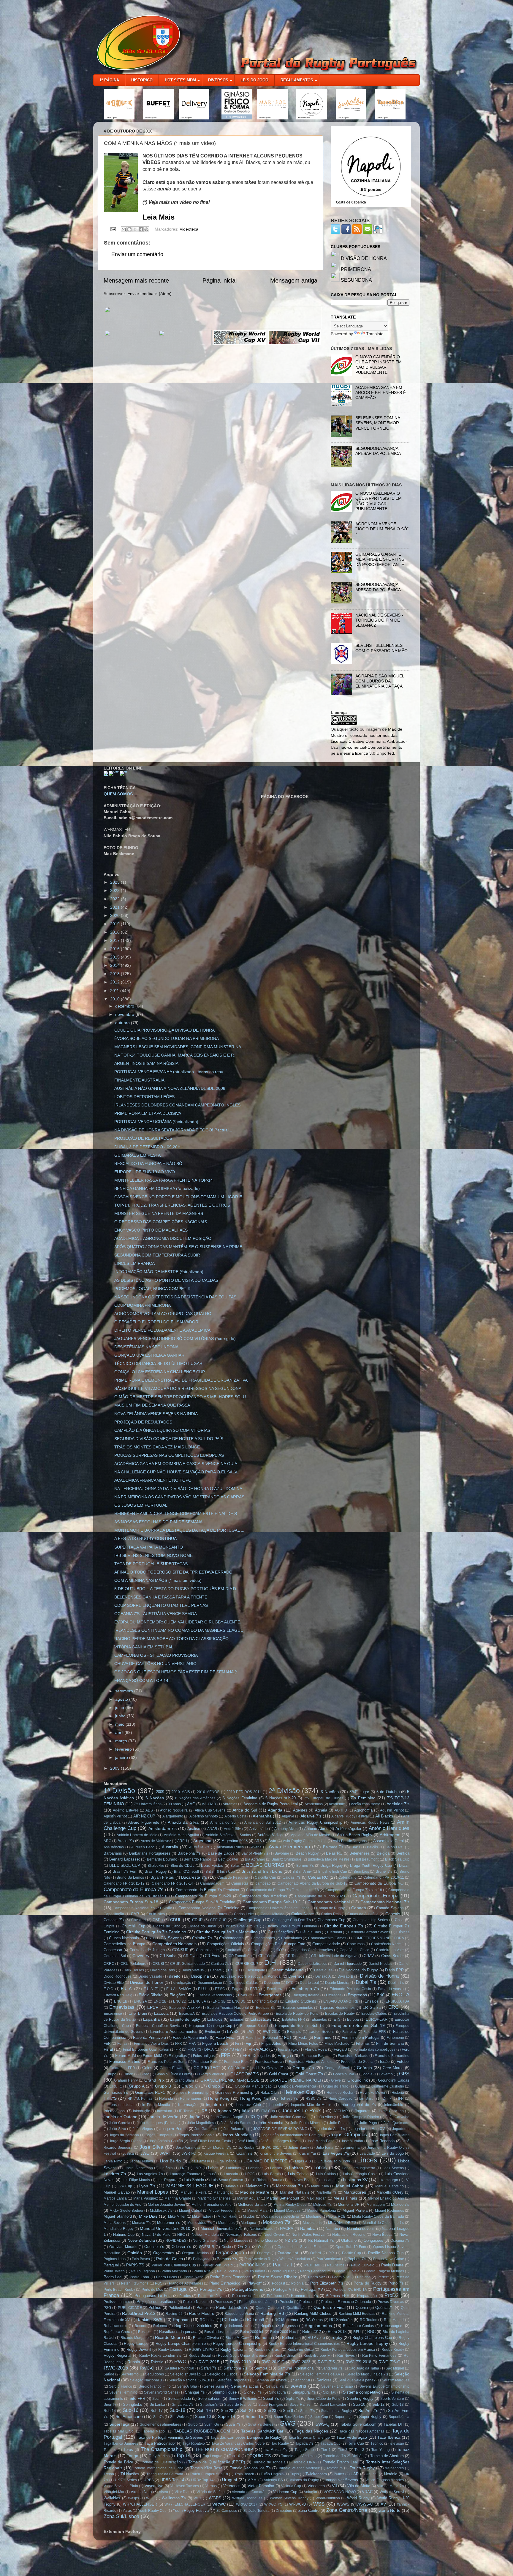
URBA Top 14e (203, 2480)
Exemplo (294, 2032)
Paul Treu (312, 2265)
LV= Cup (125, 2186)
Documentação (210, 1983)
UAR (355, 2474)
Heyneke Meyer (373, 2093)
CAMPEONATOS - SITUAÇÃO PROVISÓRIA (156, 1655)
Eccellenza (276, 1989)
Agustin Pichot (392, 1810)
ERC (394, 2007)
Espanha (151, 2019)
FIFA (192, 2044)
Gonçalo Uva (344, 2074)
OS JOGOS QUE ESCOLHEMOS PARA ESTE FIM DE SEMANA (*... (178, 1672)
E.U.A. (127, 1989)
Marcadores (355, 2192)
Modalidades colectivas (280, 2216)
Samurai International (296, 2368)
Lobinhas (233, 2168)
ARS (258, 1841)
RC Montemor (287, 2320)
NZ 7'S (291, 2240)
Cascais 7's (114, 1920)
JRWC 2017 (271, 2148)
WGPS (215, 2498)
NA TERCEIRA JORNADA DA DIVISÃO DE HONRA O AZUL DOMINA (178, 1489)
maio (120, 1724)
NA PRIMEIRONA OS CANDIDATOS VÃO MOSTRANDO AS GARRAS (179, 1497)
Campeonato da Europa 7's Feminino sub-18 (282, 1890)
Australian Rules (230, 1847)
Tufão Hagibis (272, 2474)
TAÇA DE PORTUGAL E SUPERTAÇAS (151, 1564)
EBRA (255, 1989)
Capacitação (114, 1914)
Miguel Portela (355, 2210)
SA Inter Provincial (179, 2368)
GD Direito (237, 2068)
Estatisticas (261, 2019)
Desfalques (323, 1970)
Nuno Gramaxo (205, 2241)
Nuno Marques (236, 2241)
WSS (319, 2504)
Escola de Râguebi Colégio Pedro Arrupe (235, 2014)
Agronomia (363, 1810)
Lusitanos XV (355, 2180)
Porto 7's (396, 2283)
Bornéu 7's (305, 1866)
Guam (360, 2086)
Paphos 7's (357, 2259)
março (122, 1741)
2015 (115, 957)
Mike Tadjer (202, 2216)
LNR (197, 2168)
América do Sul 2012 (262, 1823)
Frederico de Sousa (357, 2062)
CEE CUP (218, 1920)
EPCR (153, 2007)
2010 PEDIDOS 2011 (244, 1792)
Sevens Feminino (123, 2392)
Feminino (323, 2037)
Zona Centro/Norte (347, 2510)
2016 (115, 949)
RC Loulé (230, 2320)
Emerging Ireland (305, 1995)
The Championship (161, 2449)
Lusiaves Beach (301, 2180)
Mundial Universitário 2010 (165, 2228)
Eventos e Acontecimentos (174, 2032)
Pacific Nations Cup (386, 2253)
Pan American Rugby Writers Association (277, 2259)
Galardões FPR (122, 2068)
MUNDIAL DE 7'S (342, 2223)
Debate (216, 1970)
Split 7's (293, 2398)
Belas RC (334, 1853)
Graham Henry (126, 2080)
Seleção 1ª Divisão (185, 2374)
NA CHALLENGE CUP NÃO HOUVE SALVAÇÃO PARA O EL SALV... (177, 1472)
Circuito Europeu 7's (344, 1926)
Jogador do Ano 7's (329, 2129)
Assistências (114, 1847)
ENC (381, 1995)
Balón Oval (395, 1847)
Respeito (145, 2332)
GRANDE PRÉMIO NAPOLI (295, 2080)
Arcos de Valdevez (156, 1841)
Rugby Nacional (234, 2349)
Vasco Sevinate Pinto (121, 2486)
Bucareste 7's (194, 1877)
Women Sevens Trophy (289, 2498)
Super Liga (344, 2417)
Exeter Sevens (321, 2032)
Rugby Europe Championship (181, 2344)
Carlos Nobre (303, 1914)
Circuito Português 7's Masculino (227, 1932)
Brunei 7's (384, 1871)
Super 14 (227, 2416)
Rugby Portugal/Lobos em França (348, 2350)
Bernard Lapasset (124, 1859)
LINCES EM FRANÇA (134, 1263)
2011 (115, 991)
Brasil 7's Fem (125, 1871)
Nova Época (382, 2235)
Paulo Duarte (392, 2265)
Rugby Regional (117, 2355)
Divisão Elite (114, 1983)
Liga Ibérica (226, 2161)
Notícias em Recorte (349, 2235)
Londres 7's (115, 2174)
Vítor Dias (182, 2492)
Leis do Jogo (393, 2153)
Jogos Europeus (159, 2135)
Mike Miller (177, 2216)
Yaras (127, 2511)
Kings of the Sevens (276, 2154)
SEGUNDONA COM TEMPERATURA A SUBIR (157, 1255)
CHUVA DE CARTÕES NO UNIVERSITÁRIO (155, 1664)
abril (120, 1732)
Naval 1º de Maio (156, 2235)
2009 (115, 1768)
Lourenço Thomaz (185, 2174)
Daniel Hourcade (347, 1963)
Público (155, 2308)
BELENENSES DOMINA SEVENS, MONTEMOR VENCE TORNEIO (378, 423)
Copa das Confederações (312, 1950)
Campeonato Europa (375, 1896)
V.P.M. (252, 2480)
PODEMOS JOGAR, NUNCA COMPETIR (152, 1289)
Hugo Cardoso (340, 2099)
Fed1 (303, 2037)
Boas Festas (212, 1865)
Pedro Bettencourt (315, 2271)
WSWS (343, 2504)
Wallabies (112, 2498)
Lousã (212, 2174)
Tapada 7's (304, 2443)
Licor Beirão (170, 2161)
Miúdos (249, 2216)
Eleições (177, 1995)
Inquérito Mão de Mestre (312, 2105)
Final (108, 2049)
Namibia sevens (361, 2229)
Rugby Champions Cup (372, 2338)
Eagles (237, 1989)
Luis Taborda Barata (266, 2180)
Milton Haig (227, 2216)
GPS (404, 2074)
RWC (180, 2361)
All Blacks (384, 1816)
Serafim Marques (396, 2380)
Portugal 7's (211, 2289)
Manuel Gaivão (117, 2192)
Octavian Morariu (123, 2247)
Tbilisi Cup (355, 2443)
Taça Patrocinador (160, 2443)
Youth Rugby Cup (152, 2511)
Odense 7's (154, 2247)
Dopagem (272, 1983)
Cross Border (392, 1956)
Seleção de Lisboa (222, 2374)
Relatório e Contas (358, 2326)
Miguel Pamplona (322, 2211)
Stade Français (271, 2405)
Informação (188, 2105)
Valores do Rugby (304, 2480)
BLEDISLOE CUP (125, 1865)
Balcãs (372, 1847)
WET (197, 2498)
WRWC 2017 (247, 2504)
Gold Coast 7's (309, 2074)
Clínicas (403, 1932)
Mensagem (376, 2205)
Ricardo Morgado (135, 2338)
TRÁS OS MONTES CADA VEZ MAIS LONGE (157, 1447)
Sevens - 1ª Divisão (337, 2386)
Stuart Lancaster (333, 2405)
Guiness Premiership (190, 2092)
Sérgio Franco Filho (155, 2386)
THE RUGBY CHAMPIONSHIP (224, 2449)
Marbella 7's (327, 2192)
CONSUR (180, 1950)
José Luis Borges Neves (281, 2141)
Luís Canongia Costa (360, 2174)
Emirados (334, 1995)
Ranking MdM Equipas (357, 2314)
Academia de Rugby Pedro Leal (271, 1804)
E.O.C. (109, 1989)
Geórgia (364, 2068)
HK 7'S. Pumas (140, 2099)
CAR (135, 1914)
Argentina (202, 1841)
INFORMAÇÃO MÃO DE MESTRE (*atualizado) (159, 1272)
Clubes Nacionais (124, 1938)
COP (280, 1950)
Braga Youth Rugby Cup (371, 1865)
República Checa (118, 2332)
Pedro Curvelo (347, 2271)
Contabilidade (207, 1950)
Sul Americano (129, 2416)
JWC (145, 2153)
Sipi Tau (330, 2392)
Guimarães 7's (116, 2092)
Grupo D (216, 2086)
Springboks (133, 2404)
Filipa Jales (271, 2043)
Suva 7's (233, 2424)
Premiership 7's (304, 2296)
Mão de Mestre (255, 2192)
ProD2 (391, 2295)
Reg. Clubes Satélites (193, 2326)
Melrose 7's (322, 2205)
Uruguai (229, 2480)
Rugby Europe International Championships (304, 2344)
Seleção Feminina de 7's (267, 2374)
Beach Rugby (307, 1853)
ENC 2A (140, 2001)
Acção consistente (366, 1804)
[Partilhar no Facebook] (141, 229)
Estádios (215, 2019)
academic (337, 1804)
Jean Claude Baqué (227, 2117)
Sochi (157, 2399)
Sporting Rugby (360, 2398)
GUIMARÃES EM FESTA (137, 1155)
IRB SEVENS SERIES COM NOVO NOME (153, 1555)
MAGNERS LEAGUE (190, 2186)
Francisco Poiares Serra (167, 2062)
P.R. (332, 2253)
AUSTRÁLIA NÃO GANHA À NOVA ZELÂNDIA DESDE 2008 (170, 1088)
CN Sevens (171, 1938)
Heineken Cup (299, 2092)
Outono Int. (288, 2253)
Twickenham (316, 2474)
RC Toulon (369, 2320)
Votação (311, 2492)
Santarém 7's (332, 2368)
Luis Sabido (194, 2180)
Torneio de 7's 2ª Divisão (343, 2456)
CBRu (158, 1920)
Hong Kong (219, 2098)
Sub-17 (157, 2411)
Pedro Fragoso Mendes (385, 2271)
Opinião (135, 2253)
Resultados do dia (219, 2332)
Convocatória (259, 1950)
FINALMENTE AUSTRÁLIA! (140, 1080)
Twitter (339, 2474)
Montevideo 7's (199, 2223)
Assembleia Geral (388, 1841)
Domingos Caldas (243, 1983)
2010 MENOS (208, 1792)
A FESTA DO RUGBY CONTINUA (145, 1538)
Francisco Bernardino (392, 2056)
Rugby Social (200, 2356)
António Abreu (316, 1829)
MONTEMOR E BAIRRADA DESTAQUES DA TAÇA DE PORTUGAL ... (179, 1530)
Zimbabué (284, 2511)
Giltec (144, 2074)
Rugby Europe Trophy (367, 2343)
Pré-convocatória (246, 2296)
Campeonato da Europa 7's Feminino (207, 1890)
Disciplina (200, 1976)
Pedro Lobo (139, 2277)
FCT (288, 2037)
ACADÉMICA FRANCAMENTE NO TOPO (153, 1480)
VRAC (367, 2492)
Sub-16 (130, 2410)
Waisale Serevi (392, 2492)
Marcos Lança (115, 2198)
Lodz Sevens (393, 2168)
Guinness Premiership (234, 2092)
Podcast (278, 2283)
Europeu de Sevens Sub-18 (299, 2026)
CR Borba (168, 1956)
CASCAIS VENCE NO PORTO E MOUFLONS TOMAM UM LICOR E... (180, 1197)
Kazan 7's (244, 2153)
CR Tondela (295, 1956)
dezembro (125, 1006)
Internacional (115, 2111)
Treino (109, 2474)
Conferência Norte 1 (388, 1944)
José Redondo (382, 2141)
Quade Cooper (268, 2308)
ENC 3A (199, 2001)
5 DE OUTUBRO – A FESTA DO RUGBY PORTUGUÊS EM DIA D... (177, 1589)
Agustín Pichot (115, 1816)
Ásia (272, 1841)
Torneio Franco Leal (340, 2462)
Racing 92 (174, 2314)
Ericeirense (113, 2014)
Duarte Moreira (337, 1983)
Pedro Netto (194, 2277)
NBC (181, 2235)
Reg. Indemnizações (237, 2326)
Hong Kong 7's (254, 2098)
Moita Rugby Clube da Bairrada (378, 2216)
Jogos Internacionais (197, 2135)
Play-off (254, 2283)
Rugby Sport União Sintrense (242, 2356)
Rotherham (291, 2338)
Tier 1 (326, 2450)
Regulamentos (318, 2326)
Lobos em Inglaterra (359, 2168)
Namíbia (333, 2229)
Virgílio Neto (141, 2492)
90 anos (174, 1804)
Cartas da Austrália (363, 1914)
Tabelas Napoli (154, 2431)
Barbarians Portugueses (150, 1853)
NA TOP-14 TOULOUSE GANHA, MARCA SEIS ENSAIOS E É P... (175, 1055)
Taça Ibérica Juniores (121, 2443)
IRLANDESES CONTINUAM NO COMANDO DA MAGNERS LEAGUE (179, 1630)
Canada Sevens (390, 1908)
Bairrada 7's (333, 1847)
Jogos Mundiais (237, 2135)
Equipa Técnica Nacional (228, 2008)
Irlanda (224, 2111)
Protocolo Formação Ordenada (346, 2302)
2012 (115, 982)
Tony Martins (159, 2456)
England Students (301, 2001)
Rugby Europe (136, 2344)
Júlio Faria (325, 2148)
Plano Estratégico (225, 2283)
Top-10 (235, 2456)
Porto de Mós (152, 2290)
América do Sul (223, 1823)
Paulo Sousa (227, 2271)
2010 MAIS (181, 1792)
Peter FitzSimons (135, 2283)
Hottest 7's (289, 2098)
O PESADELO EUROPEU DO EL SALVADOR (156, 1322)
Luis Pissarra (167, 2180)
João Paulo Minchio (307, 2123)
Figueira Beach (215, 2043)
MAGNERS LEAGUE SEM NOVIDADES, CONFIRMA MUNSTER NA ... (180, 1047)
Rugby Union (285, 2356)
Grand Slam (184, 2080)
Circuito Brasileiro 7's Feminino (291, 1926)
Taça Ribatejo (194, 2443)
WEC (150, 2498)
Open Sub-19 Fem (351, 2247)
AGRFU (341, 1810)
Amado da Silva (183, 1822)
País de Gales (169, 2259)
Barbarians (113, 1853)
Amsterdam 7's (163, 1828)
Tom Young (381, 2450)
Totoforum (335, 2468)
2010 (115, 999)
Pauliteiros (336, 2265)
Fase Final (225, 2037)
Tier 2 (343, 2450)
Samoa (261, 2368)
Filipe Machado (337, 2044)
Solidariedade (179, 2398)
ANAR (212, 1829)
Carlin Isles (156, 1914)
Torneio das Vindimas (299, 2456)
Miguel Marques (287, 2211)
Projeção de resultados (156, 2302)
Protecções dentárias (256, 2302)
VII (334, 2486)
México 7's (400, 2204)
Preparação (367, 2296)
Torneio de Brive (118, 2462)
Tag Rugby (280, 2443)
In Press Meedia (156, 2105)
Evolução (212, 2032)
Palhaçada (202, 2259)
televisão (397, 2443)
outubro (123, 1023)
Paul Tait (282, 2265)
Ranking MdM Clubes (313, 2313)
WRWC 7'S (273, 2504)
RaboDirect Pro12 (139, 2313)
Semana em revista (271, 2380)
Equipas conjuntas (297, 2008)
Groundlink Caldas (394, 2080)
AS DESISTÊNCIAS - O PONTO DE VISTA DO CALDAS (166, 1280)
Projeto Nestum (196, 2302)
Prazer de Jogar (211, 2296)
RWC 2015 (209, 2362)
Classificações (280, 1932)
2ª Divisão (284, 1791)
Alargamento (173, 1816)
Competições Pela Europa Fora (278, 1944)
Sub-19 (204, 2411)
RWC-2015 (116, 2368)
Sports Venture (392, 2399)
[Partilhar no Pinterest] (146, 229)
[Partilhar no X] (135, 229)
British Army (302, 1872)
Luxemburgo (388, 2180)
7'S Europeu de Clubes (324, 1798)
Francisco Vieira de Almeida (312, 2062)
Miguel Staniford (118, 2216)
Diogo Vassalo (150, 1976)
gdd (255, 2068)
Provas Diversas (391, 2302)
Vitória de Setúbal (211, 2492)
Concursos (356, 1944)
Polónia (297, 2283)
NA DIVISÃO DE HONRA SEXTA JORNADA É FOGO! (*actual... (173, 1130)
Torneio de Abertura (387, 2456)
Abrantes (230, 1804)
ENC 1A (400, 1995)
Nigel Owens (274, 2235)
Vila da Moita (359, 2486)
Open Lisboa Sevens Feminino (303, 2247)
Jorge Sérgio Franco (126, 2141)
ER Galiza (371, 2007)
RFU (357, 2332)
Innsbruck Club (248, 2105)
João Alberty (326, 2117)
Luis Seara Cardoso (227, 2180)
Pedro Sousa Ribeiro (278, 2277)
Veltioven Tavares (185, 2486)
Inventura (165, 2111)
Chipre (109, 1926)
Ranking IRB (272, 2313)
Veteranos (232, 2486)
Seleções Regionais (233, 2380)
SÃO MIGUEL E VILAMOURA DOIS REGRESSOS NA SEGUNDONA (178, 1388)
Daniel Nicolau (380, 1964)
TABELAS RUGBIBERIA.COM (202, 2431)
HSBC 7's (313, 2099)
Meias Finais (345, 2198)
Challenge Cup (247, 1920)
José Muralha (352, 2141)
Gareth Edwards (173, 2068)
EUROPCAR (377, 2019)
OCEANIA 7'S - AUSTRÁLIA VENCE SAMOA (156, 1614)
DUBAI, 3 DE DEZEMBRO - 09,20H (147, 1147)
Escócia (161, 2013)
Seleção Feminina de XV (320, 2374)
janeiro (122, 1757)
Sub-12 (378, 2404)
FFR (179, 2044)
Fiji (248, 2043)
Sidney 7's (253, 2392)
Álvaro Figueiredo (144, 1822)
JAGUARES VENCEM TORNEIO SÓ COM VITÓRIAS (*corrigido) (175, 1339)
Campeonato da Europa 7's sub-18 (354, 1890)
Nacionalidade (262, 2229)
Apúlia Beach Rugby (355, 1835)
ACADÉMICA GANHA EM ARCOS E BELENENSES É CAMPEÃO (381, 393)
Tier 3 (359, 2450)
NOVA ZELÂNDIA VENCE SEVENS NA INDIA (156, 1414)
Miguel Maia (257, 2211)
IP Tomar (186, 2111)
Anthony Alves (286, 1829)
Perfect (383, 2277)
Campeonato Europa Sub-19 (270, 1902)
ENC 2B (160, 2001)
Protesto (286, 2302)
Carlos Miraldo (273, 1914)
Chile (399, 1920)
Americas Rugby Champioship (315, 1822)
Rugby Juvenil (139, 2349)
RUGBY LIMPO (201, 2350)
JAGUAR (341, 2111)
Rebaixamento (115, 2326)
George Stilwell (337, 2068)
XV (383, 2504)
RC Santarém (341, 2320)
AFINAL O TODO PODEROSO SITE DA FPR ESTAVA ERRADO (173, 1572)
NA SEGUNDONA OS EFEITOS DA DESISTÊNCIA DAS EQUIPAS (175, 1297)
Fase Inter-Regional (262, 2038)
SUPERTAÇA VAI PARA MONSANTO (149, 1547)
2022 (115, 899)
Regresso (290, 2326)
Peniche (364, 2277)
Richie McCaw (237, 2338)
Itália (246, 2111)
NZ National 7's (321, 2240)
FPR (226, 2055)
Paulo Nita (202, 2271)
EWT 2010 (271, 2032)
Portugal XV (312, 2289)
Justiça (128, 2154)
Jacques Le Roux (301, 2110)
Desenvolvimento (288, 1970)
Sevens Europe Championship (384, 2386)
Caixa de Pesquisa (233, 1877)
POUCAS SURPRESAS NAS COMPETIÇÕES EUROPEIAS (169, 1455)
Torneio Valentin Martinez (299, 2468)
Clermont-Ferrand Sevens (369, 1932)
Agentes (300, 1810)
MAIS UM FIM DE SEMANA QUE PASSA (152, 1405)
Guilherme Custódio (388, 2086)
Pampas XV (227, 2259)
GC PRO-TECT (207, 2068)
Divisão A (323, 1976)
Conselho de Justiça (147, 1950)
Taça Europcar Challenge (309, 2438)
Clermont (335, 1932)
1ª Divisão (119, 1791)
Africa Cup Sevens (210, 1810)
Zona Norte (390, 2510)
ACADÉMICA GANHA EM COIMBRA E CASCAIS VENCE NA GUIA (176, 1464)
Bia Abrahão (255, 1859)
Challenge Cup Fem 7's (291, 1920)
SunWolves (179, 2417)
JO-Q (255, 2117)
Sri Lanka (157, 2405)
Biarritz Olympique (286, 1859)
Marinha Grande (178, 2198)
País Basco (141, 2259)
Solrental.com (210, 2398)
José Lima (246, 2141)
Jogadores (401, 2129)
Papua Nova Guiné (389, 2259)
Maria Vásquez (146, 2198)
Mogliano (314, 2216)
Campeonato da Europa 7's (134, 1889)
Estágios (237, 2020)
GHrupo (110, 2074)
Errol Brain (138, 2013)
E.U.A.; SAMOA (179, 1989)
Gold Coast (279, 2074)
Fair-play (349, 2032)
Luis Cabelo (298, 2174)
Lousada (231, 2174)
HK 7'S (110, 2098)
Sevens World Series (161, 2392)
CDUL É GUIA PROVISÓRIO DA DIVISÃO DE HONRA (164, 1030)
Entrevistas (122, 2007)
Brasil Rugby (156, 1871)
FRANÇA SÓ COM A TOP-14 (141, 1680)
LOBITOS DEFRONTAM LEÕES (144, 1097)
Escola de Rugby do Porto (297, 2014)
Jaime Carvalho (391, 2111)
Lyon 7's (147, 2186)
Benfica (403, 1853)
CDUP (197, 1920)
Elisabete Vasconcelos (214, 1995)
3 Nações (330, 1792)
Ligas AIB (303, 2161)
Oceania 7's (400, 2241)
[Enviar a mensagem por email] (124, 229)
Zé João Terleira (256, 2511)
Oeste (226, 2247)
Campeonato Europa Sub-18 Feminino (202, 1902)
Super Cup (319, 2417)
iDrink (387, 2099)
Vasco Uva (154, 2486)
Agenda (275, 1810)
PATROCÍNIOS (252, 2265)
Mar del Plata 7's (295, 2192)
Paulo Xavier (255, 2271)
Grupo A (137, 2086)
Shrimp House (225, 2392)
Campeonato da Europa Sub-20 (203, 1896)
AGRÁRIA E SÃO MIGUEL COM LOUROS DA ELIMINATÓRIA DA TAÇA (380, 681)
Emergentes (270, 1995)
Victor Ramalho (261, 2486)
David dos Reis (163, 1970)
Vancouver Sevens (342, 2480)
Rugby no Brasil (267, 2350)
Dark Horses (134, 1970)
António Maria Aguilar (181, 1835)
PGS (159, 2283)
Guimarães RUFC (150, 2092)
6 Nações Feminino (240, 1798)
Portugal (178, 2289)
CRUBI (158, 1964)
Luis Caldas (326, 2174)
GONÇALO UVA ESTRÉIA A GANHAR (149, 1355)
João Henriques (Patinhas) (159, 2123)
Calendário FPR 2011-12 (124, 1883)
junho (121, 1716)
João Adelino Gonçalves (290, 2117)
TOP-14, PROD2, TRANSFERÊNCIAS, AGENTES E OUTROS (172, 1205)
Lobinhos (256, 2168)
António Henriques (389, 1828)
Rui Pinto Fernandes (379, 2356)
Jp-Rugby (246, 2148)
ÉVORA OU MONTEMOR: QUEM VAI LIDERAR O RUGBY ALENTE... (179, 1622)
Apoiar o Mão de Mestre (311, 1835)
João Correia (119, 2123)
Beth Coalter (228, 1859)
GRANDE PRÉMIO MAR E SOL (230, 2080)
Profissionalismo (117, 2302)
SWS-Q (323, 2424)
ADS (149, 1810)
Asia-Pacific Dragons (350, 1841)
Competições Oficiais (225, 1944)
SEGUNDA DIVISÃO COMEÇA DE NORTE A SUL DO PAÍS (169, 1439)
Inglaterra (215, 2104)
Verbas (211, 2486)
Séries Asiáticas (245, 2386)
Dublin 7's (396, 1983)
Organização (230, 2252)
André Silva (233, 1829)
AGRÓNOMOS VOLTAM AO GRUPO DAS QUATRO (163, 1314)
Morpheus (226, 2223)
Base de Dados (221, 1853)
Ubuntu (372, 2474)
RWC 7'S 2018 (358, 2362)
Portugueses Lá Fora (153, 2296)
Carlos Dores (216, 1914)
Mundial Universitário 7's (222, 2229)
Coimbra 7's (202, 1938)
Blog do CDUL (183, 1866)
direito (175, 1976)
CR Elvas (191, 1956)
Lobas (213, 2168)
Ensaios (372, 2001)
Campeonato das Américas (263, 1896)
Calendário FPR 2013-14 (172, 1883)
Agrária (321, 1810)
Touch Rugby (362, 2468)
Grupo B (163, 2086)
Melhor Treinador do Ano (212, 2205)
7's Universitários (148, 1804)
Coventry (141, 1956)
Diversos (296, 1976)
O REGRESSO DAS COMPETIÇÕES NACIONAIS (161, 1222)
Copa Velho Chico (355, 1950)
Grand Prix (154, 2080)
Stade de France (238, 2405)
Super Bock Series (289, 2417)
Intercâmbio (394, 2105)
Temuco (110, 2450)
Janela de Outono (121, 2117)
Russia (134, 2362)
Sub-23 (270, 2411)
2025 (115, 882)
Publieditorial (179, 2308)
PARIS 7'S (135, 2265)
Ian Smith (367, 2099)
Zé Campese (227, 2511)
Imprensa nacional (119, 2105)
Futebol (403, 2062)
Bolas (235, 1866)
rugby (337, 2337)
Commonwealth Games (327, 1938)
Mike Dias (148, 2216)
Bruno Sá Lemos (130, 1877)
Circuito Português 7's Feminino (156, 1932)
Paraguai (111, 2265)
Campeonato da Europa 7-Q (379, 1883)
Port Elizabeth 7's (327, 2283)
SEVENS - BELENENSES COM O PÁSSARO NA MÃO (381, 648)
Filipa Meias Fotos (303, 2044)
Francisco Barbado (353, 2056)
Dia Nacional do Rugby (358, 1970)
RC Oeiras (314, 2320)
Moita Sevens (115, 2223)
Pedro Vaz (317, 2277)
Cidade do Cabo (167, 1926)
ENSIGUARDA (398, 2001)
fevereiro (124, 1749)
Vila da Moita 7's (390, 2486)
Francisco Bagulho (316, 2056)
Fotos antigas (204, 2056)
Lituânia (166, 2168)
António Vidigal (270, 1835)
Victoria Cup (291, 2486)
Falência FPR (375, 2032)
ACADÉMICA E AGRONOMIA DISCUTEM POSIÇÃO (163, 1238)
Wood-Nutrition (328, 2498)
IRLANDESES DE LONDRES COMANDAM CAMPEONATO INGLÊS (177, 1105)
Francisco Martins (125, 2062)
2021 (115, 907)
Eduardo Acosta (391, 1989)
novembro (125, 1014)
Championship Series (370, 1920)
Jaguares (363, 2111)
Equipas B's (266, 2008)
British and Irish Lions (262, 1871)
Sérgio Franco (120, 2386)
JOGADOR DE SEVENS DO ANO (280, 2129)
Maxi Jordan (317, 2198)
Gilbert (128, 2074)
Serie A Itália (187, 2386)
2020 (115, 915)
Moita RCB (337, 2216)
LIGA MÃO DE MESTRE (265, 2161)
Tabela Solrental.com (358, 2424)
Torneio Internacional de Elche (158, 2468)
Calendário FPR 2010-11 (384, 1877)
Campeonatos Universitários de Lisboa (278, 1908)
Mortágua (248, 2223)
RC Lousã (255, 2320)
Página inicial (220, 280)
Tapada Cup (331, 2443)
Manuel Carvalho (389, 2186)
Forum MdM (126, 2056)
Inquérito (276, 2105)
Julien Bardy (299, 2148)
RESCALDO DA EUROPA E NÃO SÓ (148, 1164)
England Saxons (265, 2001)
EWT (251, 2032)
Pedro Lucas (167, 2277)
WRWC (219, 2504)
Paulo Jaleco (114, 2271)
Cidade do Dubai (202, 1926)
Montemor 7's (169, 2223)
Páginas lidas (115, 2259)
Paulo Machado (174, 2271)
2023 (115, 890)
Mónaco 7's (141, 2223)
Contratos (233, 1950)
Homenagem (190, 2099)
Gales (147, 2068)
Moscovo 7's (277, 2222)
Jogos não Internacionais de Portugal (292, 2135)
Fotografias (178, 2056)
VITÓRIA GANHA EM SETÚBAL (144, 1647)
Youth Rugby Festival (191, 2510)
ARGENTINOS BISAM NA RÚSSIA (146, 1063)
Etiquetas (319, 2020)
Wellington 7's (174, 2498)
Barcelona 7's (189, 1853)
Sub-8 (288, 2411)
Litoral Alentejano (139, 2168)
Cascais (393, 1914)
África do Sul (245, 1810)
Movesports (312, 2223)
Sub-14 (110, 2411)
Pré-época (275, 2296)
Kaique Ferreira (216, 2154)
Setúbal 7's (275, 2386)
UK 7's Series (126, 2480)
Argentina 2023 (235, 1841)
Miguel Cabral (191, 2211)
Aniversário (259, 1829)
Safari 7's (209, 2368)
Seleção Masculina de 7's (367, 2374)
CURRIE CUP (247, 1964)
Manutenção (224, 2192)
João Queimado (396, 2123)
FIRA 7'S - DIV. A (201, 2050)
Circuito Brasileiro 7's (241, 1926)
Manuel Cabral (350, 2186)
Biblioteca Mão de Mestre (328, 1859)
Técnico (377, 2443)
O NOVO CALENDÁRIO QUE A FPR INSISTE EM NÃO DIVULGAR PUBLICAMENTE (379, 365)
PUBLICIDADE (130, 2308)
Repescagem (392, 2326)
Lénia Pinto (113, 2161)
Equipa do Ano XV (185, 2008)
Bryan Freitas (162, 1877)
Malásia (232, 2186)
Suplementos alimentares (161, 2424)
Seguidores (155, 2374)
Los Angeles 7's (150, 2174)
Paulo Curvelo (363, 2265)
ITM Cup (268, 2111)
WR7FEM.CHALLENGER (185, 2504)
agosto (122, 1699)
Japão (195, 2117)
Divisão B (345, 1976)
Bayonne (282, 1853)
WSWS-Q (365, 2504)
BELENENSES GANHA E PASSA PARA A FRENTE (161, 1597)
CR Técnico (268, 1956)
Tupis (294, 2474)
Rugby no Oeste (301, 2350)
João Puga (368, 2123)
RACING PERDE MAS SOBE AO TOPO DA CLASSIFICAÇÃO (171, 1639)
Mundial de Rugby (119, 2229)
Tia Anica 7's (275, 2450)
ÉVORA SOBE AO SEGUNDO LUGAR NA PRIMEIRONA (167, 1038)
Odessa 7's (181, 2247)
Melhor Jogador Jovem (166, 2205)
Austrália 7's (199, 1847)
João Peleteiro (341, 2123)
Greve (336, 2080)
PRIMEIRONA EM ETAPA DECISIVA (148, 1113)
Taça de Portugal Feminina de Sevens (170, 2437)
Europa (353, 2020)
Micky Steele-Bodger (126, 2211)
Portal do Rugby (368, 2283)
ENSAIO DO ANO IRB (341, 2001)
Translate (375, 334)
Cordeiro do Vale (390, 1950)
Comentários (292, 1938)
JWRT (166, 2153)
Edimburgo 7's (305, 1989)
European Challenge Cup (210, 2026)
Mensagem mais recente (136, 280)
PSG (107, 2308)
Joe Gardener (206, 2129)
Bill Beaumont (367, 1859)
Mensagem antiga (294, 280)
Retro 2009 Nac (283, 2332)
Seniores (324, 2380)
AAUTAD (209, 1804)
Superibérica (399, 2417)
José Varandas (188, 2148)
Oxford (316, 2253)
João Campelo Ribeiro (361, 2117)
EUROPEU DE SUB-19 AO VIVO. (145, 1172)
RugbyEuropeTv (317, 2356)
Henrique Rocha (340, 2093)
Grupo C (190, 2086)
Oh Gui (244, 2247)
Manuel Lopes (153, 2192)
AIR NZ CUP (144, 1816)
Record (140, 2326)
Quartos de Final (330, 2307)
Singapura (277, 2392)
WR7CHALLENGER (140, 2504)
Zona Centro (309, 2510)
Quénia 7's (384, 2308)
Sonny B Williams (243, 2399)
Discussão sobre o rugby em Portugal (250, 1976)
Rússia (157, 2362)
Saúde (109, 2374)
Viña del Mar (114, 2492)
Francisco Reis (205, 2062)
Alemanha (262, 1816)
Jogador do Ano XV (368, 2129)
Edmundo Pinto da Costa (350, 1989)
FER (107, 2044)
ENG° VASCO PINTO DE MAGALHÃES (151, 1230)
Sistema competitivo (362, 2392)
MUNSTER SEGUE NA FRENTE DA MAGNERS (159, 1213)
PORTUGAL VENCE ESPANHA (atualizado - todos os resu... (171, 1072)
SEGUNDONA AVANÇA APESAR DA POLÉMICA (378, 451)
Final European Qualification (146, 2050)
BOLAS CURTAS (265, 1865)
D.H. (271, 1962)
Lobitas (276, 2168)
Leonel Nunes (141, 2161)
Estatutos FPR (294, 2020)
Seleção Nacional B (146, 2380)
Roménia (263, 2337)
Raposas (181, 2320)
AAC (191, 1804)
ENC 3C (239, 2001)
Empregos (357, 1995)
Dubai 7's (366, 1982)
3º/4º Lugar (359, 1792)
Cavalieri (138, 1920)
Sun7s (158, 2417)
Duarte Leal (309, 1983)
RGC (371, 2332)
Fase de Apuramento (191, 2037)
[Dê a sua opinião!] (129, 229)
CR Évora (213, 1956)
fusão (385, 2062)
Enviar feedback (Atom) (149, 294)
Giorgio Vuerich (212, 2074)
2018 (115, 932)
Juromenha (350, 2147)
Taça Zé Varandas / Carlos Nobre (238, 2443)
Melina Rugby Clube (290, 2205)
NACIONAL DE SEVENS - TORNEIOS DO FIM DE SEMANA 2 (379, 620)
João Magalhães (201, 2123)
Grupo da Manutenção (253, 2086)
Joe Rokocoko (235, 2129)
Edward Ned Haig (118, 1995)
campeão (263, 1883)
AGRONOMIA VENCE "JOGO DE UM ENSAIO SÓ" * (382, 529)
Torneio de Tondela (270, 2462)
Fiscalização (288, 2050)
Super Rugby (370, 2417)
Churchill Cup (133, 1926)
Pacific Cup (351, 2253)
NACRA (287, 2229)
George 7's (303, 2068)
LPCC (250, 2174)
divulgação (182, 1983)
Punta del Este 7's (232, 2308)
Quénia (362, 2308)
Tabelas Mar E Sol (119, 2431)
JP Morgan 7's (219, 2148)
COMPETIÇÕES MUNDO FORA (378, 1938)
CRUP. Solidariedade (187, 1964)
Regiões (267, 2326)
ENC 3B (219, 2001)
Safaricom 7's (235, 2368)
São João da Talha (364, 2368)
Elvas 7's (245, 1995)
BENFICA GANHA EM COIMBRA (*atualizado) (157, 1188)
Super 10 (203, 2417)
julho (120, 1708)
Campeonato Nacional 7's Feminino (209, 1908)
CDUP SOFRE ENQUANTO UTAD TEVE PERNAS (161, 1605)
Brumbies (361, 1872)
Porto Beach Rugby (119, 2290)
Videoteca (189, 229)
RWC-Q (147, 2368)
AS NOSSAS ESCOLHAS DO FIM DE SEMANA (158, 1522)
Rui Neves (346, 2356)
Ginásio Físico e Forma (174, 2074)
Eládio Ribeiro (151, 1995)
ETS (337, 2020)
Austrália (170, 1847)
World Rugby (358, 2498)
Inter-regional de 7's (358, 2105)
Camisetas (240, 1883)
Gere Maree (393, 2068)
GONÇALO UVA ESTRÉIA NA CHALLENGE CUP (160, 1372)
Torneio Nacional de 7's (250, 2468)
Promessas (224, 2302)
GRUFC (116, 2086)
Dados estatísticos (312, 1964)
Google (367, 2074)
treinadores (395, 2468)
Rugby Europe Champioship (237, 2344)
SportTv (110, 2405)
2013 (115, 974)
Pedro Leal (113, 2277)
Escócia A (187, 2014)
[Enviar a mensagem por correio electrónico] (112, 229)
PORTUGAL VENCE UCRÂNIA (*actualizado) (156, 1122)
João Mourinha (270, 2123)
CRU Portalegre (133, 1964)
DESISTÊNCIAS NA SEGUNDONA (146, 1347)
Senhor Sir (302, 2380)
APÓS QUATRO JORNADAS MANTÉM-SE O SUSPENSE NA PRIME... (180, 1247)
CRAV (369, 1956)
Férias (122, 2044)
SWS (288, 2423)
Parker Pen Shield (218, 2265)
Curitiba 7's (220, 1964)
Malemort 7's (257, 2186)
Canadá (359, 1908)
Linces (367, 2160)
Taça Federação (352, 2437)
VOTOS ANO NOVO (340, 2492)
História (398, 2093)
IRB (204, 2111)
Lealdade (367, 2154)
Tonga (133, 2456)
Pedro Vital (341, 2277)
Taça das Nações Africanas (362, 2431)
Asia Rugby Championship (305, 1841)
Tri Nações (130, 2474)
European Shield (254, 2026)
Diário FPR (394, 1970)
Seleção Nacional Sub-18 (189, 2380)
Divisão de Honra (379, 1976)
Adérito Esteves (126, 1810)
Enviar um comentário (137, 254)
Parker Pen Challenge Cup (174, 2265)
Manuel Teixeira (194, 2192)
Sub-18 (177, 2410)
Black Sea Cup (397, 1859)
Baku (356, 1847)
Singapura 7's (304, 2392)
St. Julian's (209, 2405)
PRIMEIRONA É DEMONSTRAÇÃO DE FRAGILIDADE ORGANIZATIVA (181, 1380)
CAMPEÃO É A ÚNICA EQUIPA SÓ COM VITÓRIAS (162, 1430)
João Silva (117, 2129)
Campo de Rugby (331, 1908)
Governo (386, 2074)
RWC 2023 (301, 2362)
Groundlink (358, 2080)
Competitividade (326, 1944)
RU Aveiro (316, 2338)
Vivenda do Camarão (249, 2492)
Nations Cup (124, 2234)
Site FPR (137, 2398)
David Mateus (193, 1970)
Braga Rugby (332, 1865)
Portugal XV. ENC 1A (350, 2290)
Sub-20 (227, 2411)
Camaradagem (212, 1883)
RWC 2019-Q (273, 2362)
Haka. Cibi (269, 2093)
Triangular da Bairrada (165, 2474)
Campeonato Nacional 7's (385, 1902)
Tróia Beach (244, 2474)
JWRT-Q (189, 2153)
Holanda (166, 2099)
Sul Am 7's (368, 2411)
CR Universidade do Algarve (334, 1956)
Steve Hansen (301, 2405)
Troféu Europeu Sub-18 (209, 2474)
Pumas (203, 2308)
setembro (125, 1691)
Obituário (349, 2240)
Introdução (142, 2111)
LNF (183, 2168)
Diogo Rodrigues (118, 1976)
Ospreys (264, 2253)
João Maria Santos (236, 2123)
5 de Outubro (388, 1792)
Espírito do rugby (185, 2019)
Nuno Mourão (266, 2240)
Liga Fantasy (199, 2161)
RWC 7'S (326, 2362)
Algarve (288, 1816)
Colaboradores (231, 1938)
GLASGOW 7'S (245, 2074)
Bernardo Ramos (198, 1859)
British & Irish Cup (220, 1872)
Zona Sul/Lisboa (121, 2516)
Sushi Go (212, 2424)
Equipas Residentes (337, 2007)
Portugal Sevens (248, 2289)
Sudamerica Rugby (337, 2411)
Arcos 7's (126, 1841)
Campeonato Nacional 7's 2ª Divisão (142, 1908)
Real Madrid (394, 2320)
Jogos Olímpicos (348, 2134)
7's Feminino (363, 1798)
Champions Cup (331, 1920)
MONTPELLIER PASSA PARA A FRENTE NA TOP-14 (164, 1180)
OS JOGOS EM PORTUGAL (141, 1505)
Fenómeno (395, 2038)
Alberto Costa (235, 1816)
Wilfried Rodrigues (247, 2498)
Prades (185, 2296)
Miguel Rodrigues (389, 2211)
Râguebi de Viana (239, 2314)
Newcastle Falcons (241, 2235)
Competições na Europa (124, 1944)
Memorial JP (349, 2204)
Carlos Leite (244, 1914)
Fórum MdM (152, 2056)
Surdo (193, 2424)
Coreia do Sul (115, 1956)
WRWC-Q (297, 2504)
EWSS (233, 2032)
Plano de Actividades (186, 2283)
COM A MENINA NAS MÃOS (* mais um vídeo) (158, 1580)
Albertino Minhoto (204, 1816)
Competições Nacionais (174, 1944)
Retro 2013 (337, 2332)
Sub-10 (359, 2404)
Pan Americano (329, 2259)
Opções (264, 2247)
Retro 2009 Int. (252, 2332)
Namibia (308, 2228)
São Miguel (395, 2368)
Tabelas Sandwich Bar (262, 2431)
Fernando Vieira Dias (151, 2044)
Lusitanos (328, 2180)
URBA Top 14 (172, 2480)
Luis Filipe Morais (136, 2180)
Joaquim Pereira (173, 2129)
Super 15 (254, 2416)
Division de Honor (147, 1982)
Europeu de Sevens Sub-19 (358, 2025)
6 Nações (155, 1798)
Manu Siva (320, 2186)
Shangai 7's (195, 2392)
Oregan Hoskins (195, 2253)
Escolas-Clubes (374, 2014)
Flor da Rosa (316, 2049)
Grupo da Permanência (297, 2086)
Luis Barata (271, 2174)
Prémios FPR (338, 2296)
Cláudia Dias (310, 1932)
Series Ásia (214, 2386)
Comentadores (263, 1938)
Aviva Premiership (289, 1847)
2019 (115, 924)
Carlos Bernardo (185, 1914)
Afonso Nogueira (174, 1810)
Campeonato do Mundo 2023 (320, 1896)
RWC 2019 (240, 2362)
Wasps (133, 2498)
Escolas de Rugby (340, 2014)
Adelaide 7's (398, 1804)
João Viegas (143, 2129)
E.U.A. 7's (152, 1989)
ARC (107, 1841)
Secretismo (130, 2374)
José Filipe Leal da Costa (210, 2141)
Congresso (113, 1950)
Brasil (404, 1865)
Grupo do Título (336, 2086)
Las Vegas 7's (336, 2153)
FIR (178, 2050)
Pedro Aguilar (283, 2271)
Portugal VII (283, 2289)
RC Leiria (208, 2320)
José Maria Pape (321, 2141)
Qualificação (297, 2308)
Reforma (160, 2326)
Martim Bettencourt (283, 2198)
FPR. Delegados (257, 2056)
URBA (149, 2480)
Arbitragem (390, 1835)
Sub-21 (247, 2411)
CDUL (176, 1920)
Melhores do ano (252, 2204)
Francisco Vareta (269, 2062)
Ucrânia (391, 2474)
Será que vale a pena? (357, 2380)
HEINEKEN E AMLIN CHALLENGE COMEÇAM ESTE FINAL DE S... (177, 1514)
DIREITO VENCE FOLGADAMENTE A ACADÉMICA (162, 1330)
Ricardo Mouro (169, 2337)
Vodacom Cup (285, 2492)
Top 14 (183, 2455)
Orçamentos (164, 2253)
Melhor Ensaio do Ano (386, 2198)
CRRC (109, 1964)
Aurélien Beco (143, 1847)
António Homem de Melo (137, 1835)
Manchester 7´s (290, 2186)
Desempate (256, 1970)
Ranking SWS (149, 2320)
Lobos (320, 2167)
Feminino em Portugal (361, 2037)
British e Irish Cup (333, 1872)
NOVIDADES (176, 2241)
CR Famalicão (240, 1956)
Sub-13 (398, 2405)
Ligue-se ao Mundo (334, 2161)
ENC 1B (121, 2001)
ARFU (182, 1841)
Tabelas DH (394, 2424)
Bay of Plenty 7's (255, 1853)
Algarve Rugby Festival (350, 1816)
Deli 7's (234, 1970)
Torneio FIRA (304, 2462)
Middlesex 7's (161, 2211)
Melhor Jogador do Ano (122, 2205)
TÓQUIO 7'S (259, 2456)
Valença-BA (273, 2480)
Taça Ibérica (389, 2437)
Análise (194, 1829)
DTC (290, 1983)
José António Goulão (166, 2141)
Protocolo (307, 2302)
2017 (115, 940)
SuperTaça (119, 2424)
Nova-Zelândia (141, 2240)
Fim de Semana (390, 2043)
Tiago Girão (304, 2450)
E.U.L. (203, 1989)
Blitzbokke (156, 1866)
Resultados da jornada (178, 2332)
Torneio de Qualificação (161, 2462)
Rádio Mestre (201, 2313)
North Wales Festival (308, 2235)
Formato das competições (374, 2050)
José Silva (151, 2147)
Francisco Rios (236, 2062)
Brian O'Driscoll (186, 1872)
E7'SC (220, 1989)
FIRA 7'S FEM (231, 2050)
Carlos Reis (331, 1914)
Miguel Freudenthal (225, 2211)
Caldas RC (318, 1877)
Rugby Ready (393, 2350)
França (284, 2055)
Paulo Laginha (143, 2271)
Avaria (256, 1847)
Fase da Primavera (149, 2037)
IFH (401, 2099)
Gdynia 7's (275, 2068)
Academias (314, 1804)
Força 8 (340, 2049)
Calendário (347, 1877)
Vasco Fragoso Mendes (385, 2480)
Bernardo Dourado (162, 1859)
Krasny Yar (307, 2154)
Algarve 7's (311, 1816)
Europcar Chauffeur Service (159, 2026)
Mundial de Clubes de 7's (383, 2223)
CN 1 (150, 1938)
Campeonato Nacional (329, 1902)
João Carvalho (398, 2117)
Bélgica (383, 1853)
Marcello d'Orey (390, 2192)
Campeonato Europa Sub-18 (131, 1902)
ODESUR (207, 2247)
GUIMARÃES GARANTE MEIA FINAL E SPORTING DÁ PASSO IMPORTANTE (380, 559)
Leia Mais (159, 217)
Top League (213, 2456)
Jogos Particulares (394, 2135)
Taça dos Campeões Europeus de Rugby (246, 2437)
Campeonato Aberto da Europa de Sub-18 (312, 1883)
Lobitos (296, 2168)
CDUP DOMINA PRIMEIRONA (142, 1305)
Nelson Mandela (205, 2235)
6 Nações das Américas (195, 1798)
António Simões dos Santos (228, 1835)
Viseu (163, 2492)
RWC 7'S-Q (389, 2362)
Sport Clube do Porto (324, 2399)
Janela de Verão (163, 2117)
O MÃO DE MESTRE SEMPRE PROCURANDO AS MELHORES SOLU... (182, 1397)
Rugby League (170, 2350)
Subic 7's (307, 2411)
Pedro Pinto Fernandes (230, 2277)
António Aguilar (349, 1829)
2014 (115, 965)
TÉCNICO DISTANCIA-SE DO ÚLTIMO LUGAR (158, 1363)
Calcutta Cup (265, 1877)
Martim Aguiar (248, 2198)
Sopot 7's (271, 2398)
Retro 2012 (312, 2332)
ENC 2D (180, 2001)
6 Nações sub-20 (281, 1798)
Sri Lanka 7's (183, 2405)
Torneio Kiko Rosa (206, 2468)
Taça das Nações (311, 2431)
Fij (237, 2044)
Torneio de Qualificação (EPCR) (217, 2462)
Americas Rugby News (370, 1823)
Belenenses (360, 1853)
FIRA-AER (258, 2049)
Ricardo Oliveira (206, 2338)
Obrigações (373, 2240)
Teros (128, 2450)
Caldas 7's (292, 1877)
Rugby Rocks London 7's (160, 2356)
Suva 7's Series (261, 2424)
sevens (298, 2386)
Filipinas (363, 2044)
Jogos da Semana (124, 2135)
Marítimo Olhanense (214, 2198)
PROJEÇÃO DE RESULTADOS (143, 1138)
